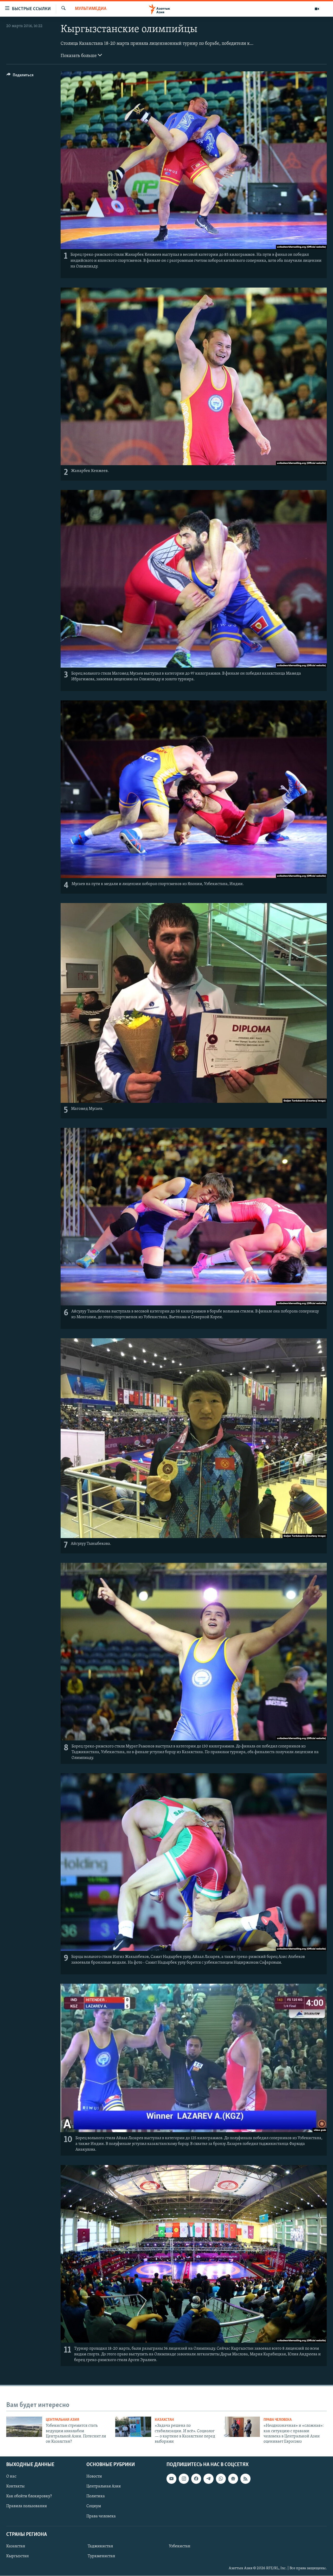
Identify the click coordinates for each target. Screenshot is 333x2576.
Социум (94, 2506)
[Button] (20, 76)
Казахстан (164, 2420)
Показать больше (79, 56)
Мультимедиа (91, 9)
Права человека (278, 2420)
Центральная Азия (63, 2420)
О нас (11, 2477)
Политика (96, 2496)
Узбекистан (180, 2546)
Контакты (15, 2486)
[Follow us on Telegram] (208, 2479)
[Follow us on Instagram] (184, 2479)
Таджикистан (100, 2546)
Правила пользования (27, 2506)
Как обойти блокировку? (29, 2496)
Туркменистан (101, 2556)
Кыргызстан (18, 2556)
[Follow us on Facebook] (196, 2479)
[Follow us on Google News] (233, 2479)
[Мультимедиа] (317, 9)
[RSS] (245, 2479)
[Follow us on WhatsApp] (221, 2479)
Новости (94, 2477)
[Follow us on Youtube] (171, 2479)
